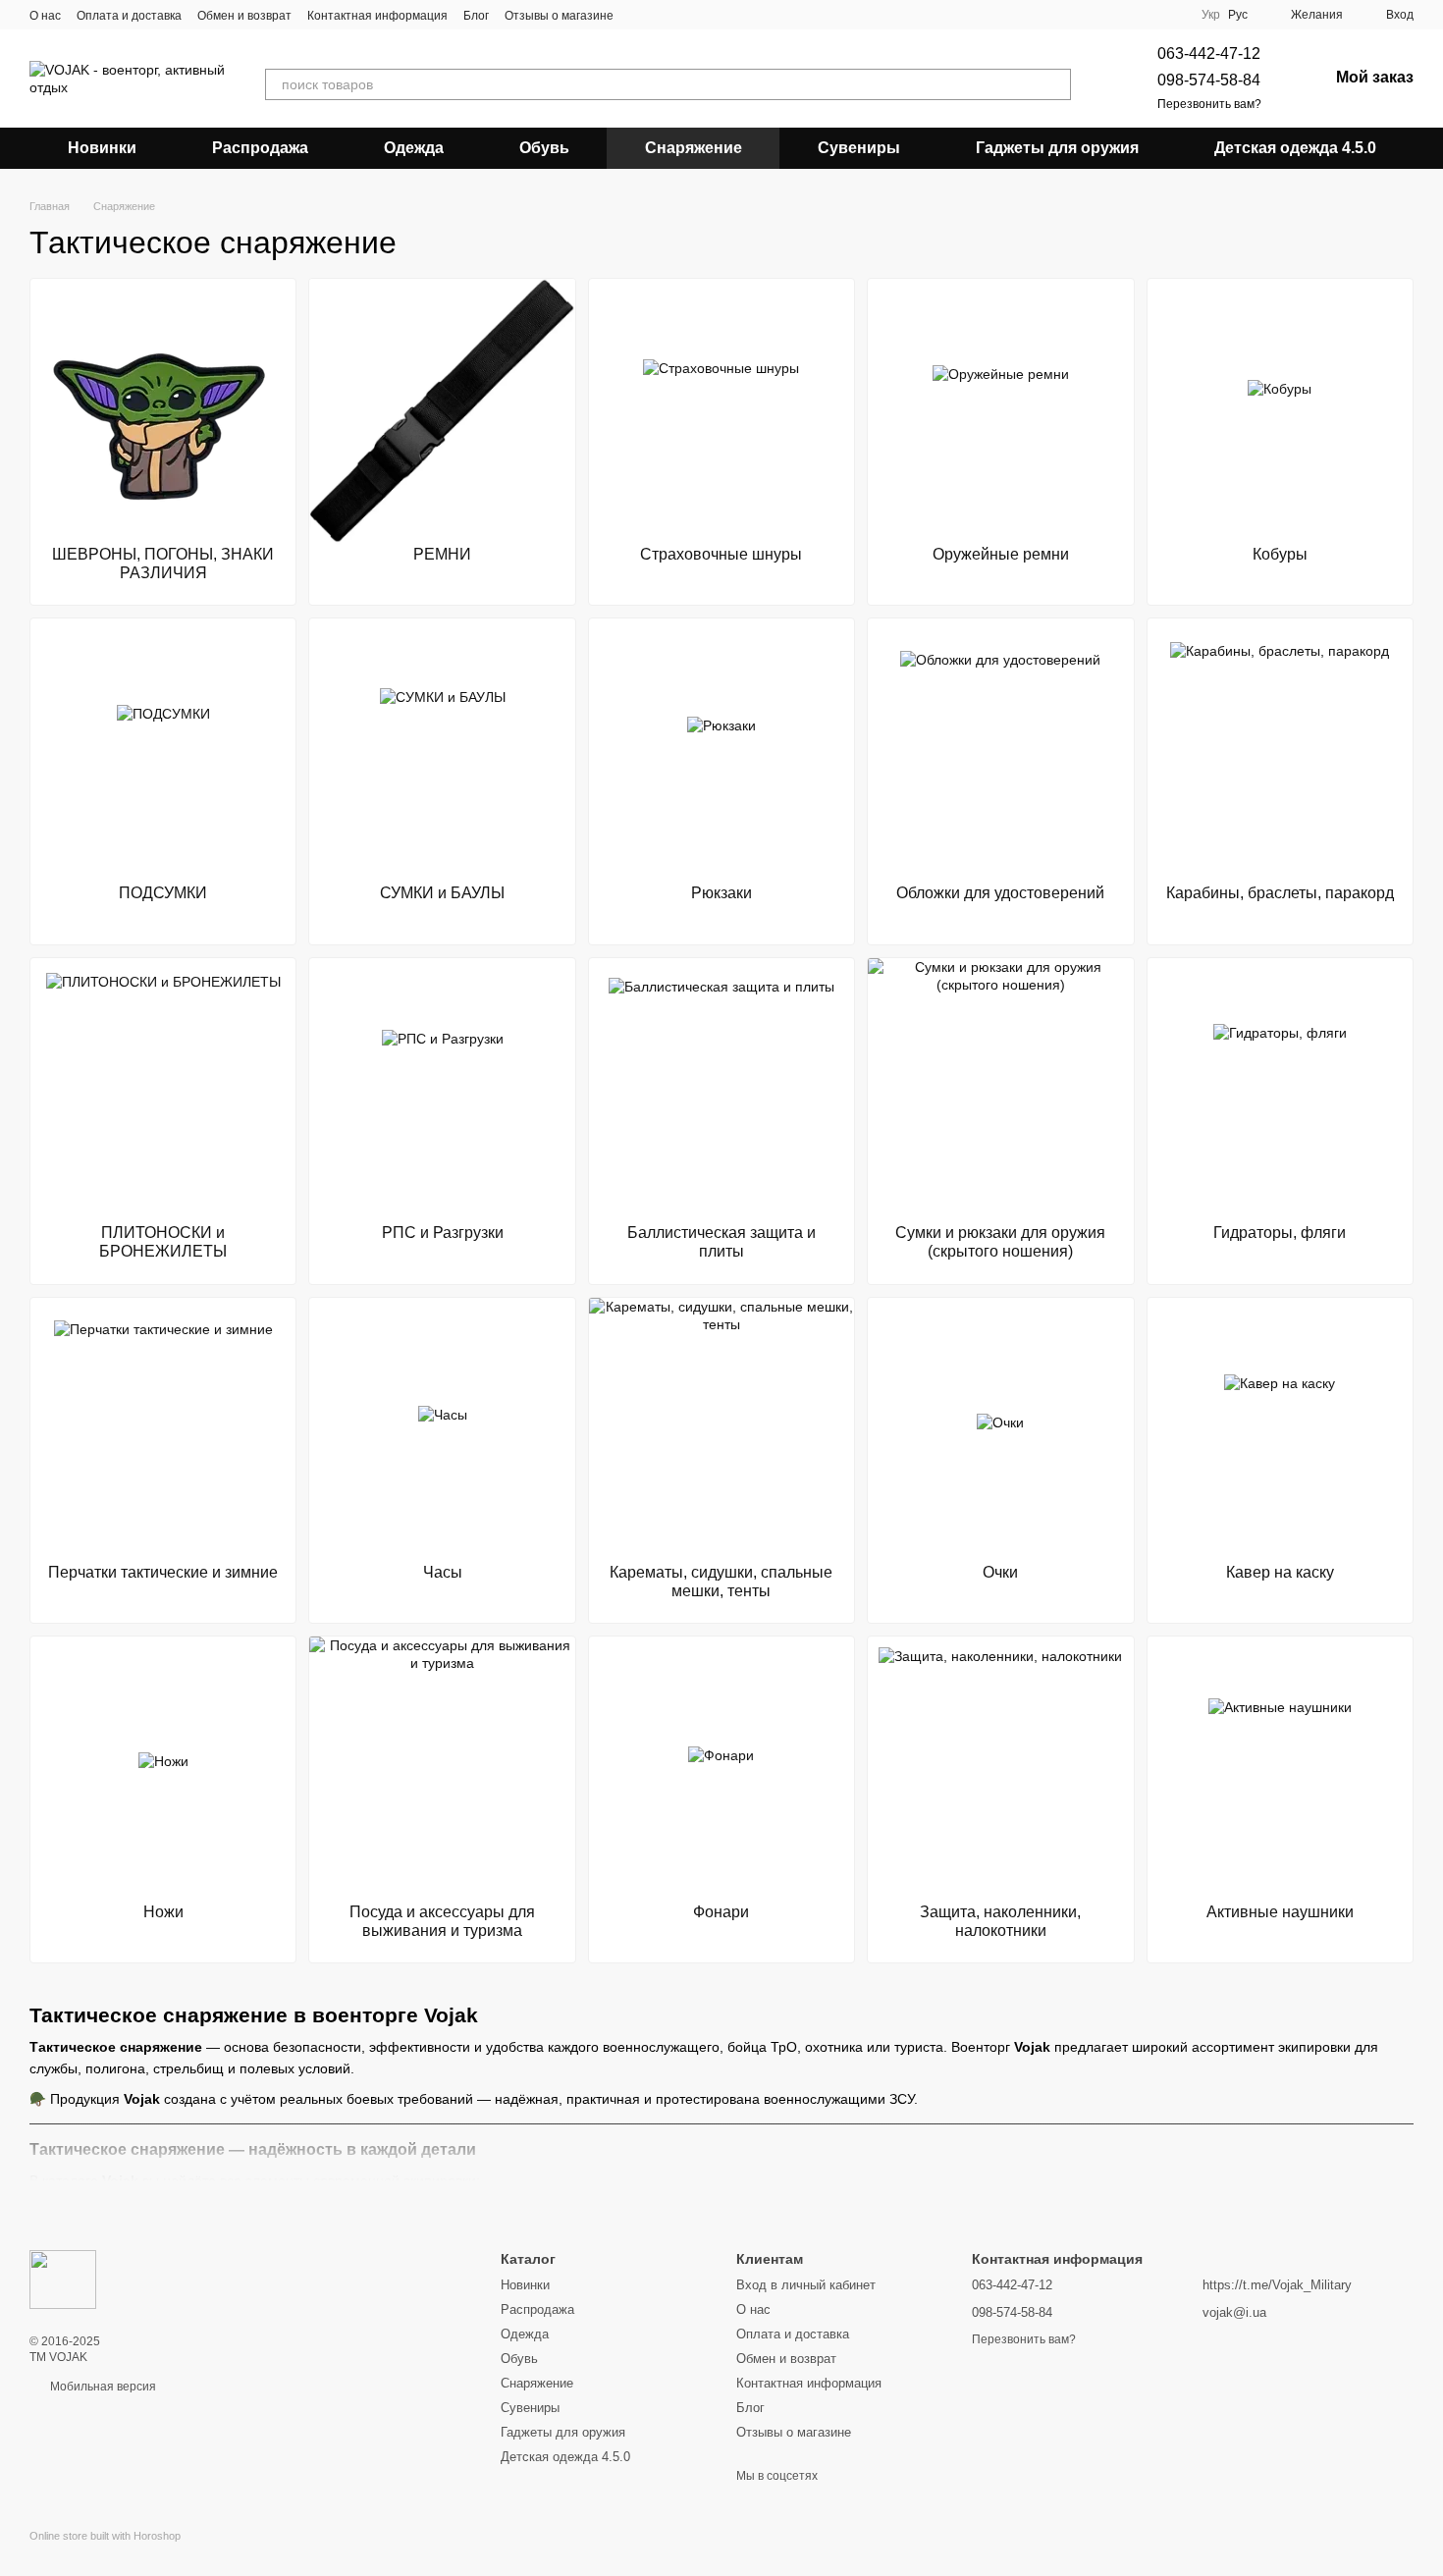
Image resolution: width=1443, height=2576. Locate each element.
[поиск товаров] (1055, 84)
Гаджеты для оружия (1057, 148)
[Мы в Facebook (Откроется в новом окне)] (641, 15)
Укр (1211, 15)
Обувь (544, 148)
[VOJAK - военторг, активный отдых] (63, 2279)
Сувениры (859, 148)
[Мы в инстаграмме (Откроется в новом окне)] (665, 15)
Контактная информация (377, 16)
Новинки (102, 148)
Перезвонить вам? (1209, 104)
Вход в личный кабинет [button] (806, 2285)
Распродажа (260, 148)
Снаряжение (694, 148)
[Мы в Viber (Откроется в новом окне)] (712, 15)
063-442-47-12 (1209, 54)
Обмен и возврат (244, 16)
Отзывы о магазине (559, 16)
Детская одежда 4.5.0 (1295, 148)
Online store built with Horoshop (105, 2536)
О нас (45, 16)
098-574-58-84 (1209, 80)
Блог (476, 16)
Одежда (414, 148)
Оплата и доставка (129, 16)
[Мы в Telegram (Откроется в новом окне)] (688, 15)
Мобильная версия (102, 2387)
